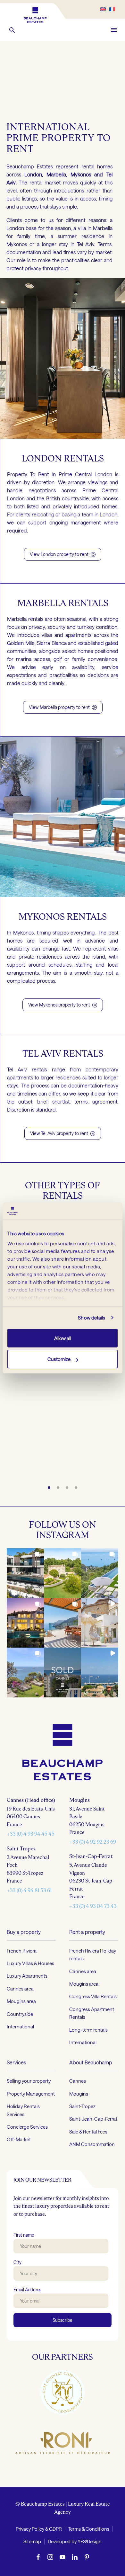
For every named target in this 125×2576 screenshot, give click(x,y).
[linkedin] (75, 2557)
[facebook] (38, 2557)
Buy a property (24, 1932)
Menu (114, 30)
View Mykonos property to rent (63, 1005)
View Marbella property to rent (63, 707)
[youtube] (63, 2557)
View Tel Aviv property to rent (63, 1133)
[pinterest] (87, 2557)
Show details (92, 1318)
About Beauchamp (91, 2062)
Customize (59, 1359)
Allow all (63, 1338)
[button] (12, 30)
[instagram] (50, 2557)
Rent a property (87, 1932)
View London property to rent (63, 554)
